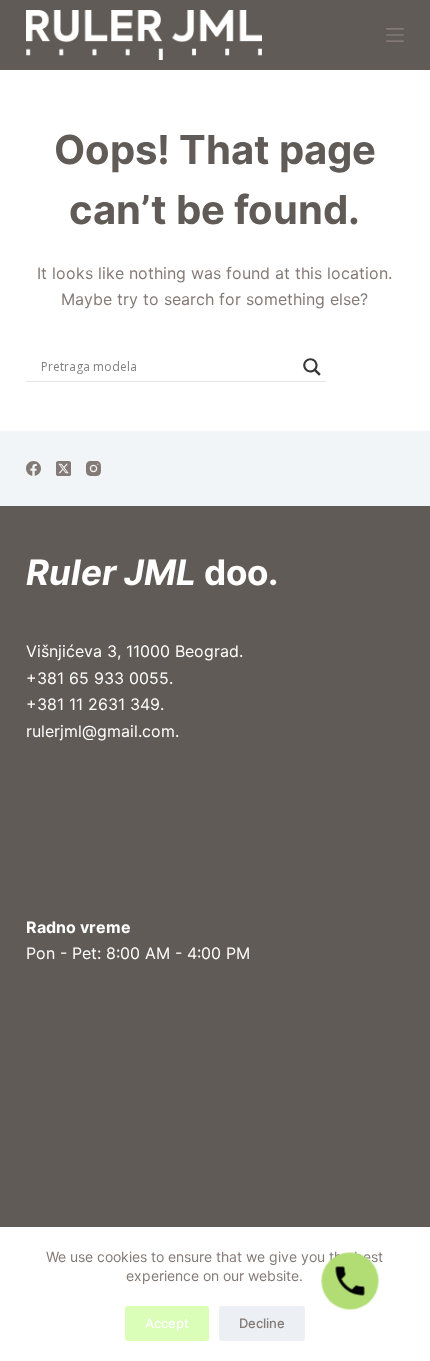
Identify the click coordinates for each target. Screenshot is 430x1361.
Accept (167, 1323)
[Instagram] (93, 468)
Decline (262, 1323)
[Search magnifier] (312, 367)
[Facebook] (33, 468)
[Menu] (395, 35)
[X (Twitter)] (63, 468)
